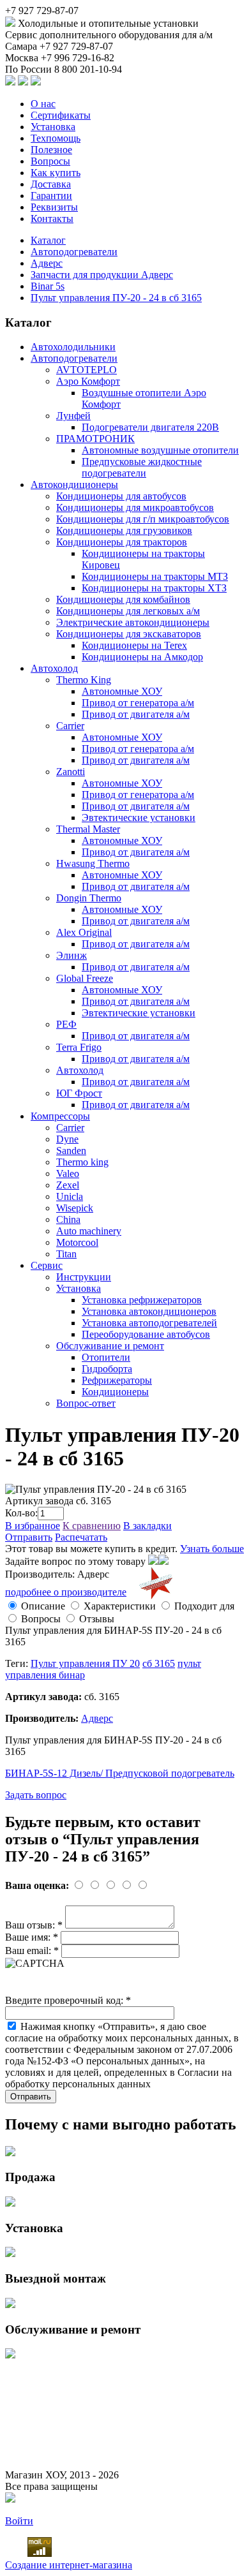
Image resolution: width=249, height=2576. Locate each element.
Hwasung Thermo (93, 863)
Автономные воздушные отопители (160, 450)
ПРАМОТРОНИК (95, 439)
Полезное (51, 150)
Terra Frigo (79, 1047)
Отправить (29, 1537)
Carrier (70, 726)
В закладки (147, 1526)
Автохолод (54, 668)
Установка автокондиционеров (149, 1311)
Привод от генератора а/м (138, 703)
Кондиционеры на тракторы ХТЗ (154, 588)
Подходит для (204, 1606)
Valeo (68, 1173)
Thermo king (82, 1162)
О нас (43, 104)
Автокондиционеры (74, 485)
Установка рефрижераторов (142, 1300)
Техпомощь (56, 138)
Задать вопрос (36, 1795)
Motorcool (77, 1242)
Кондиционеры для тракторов (122, 542)
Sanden (71, 1151)
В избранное (33, 1526)
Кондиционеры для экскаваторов (129, 634)
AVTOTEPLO (87, 370)
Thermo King (84, 680)
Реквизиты (54, 207)
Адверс (47, 263)
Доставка (51, 184)
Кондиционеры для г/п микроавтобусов (143, 519)
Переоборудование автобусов (146, 1334)
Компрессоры (60, 1116)
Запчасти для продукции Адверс (102, 275)
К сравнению (92, 1526)
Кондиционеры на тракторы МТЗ (155, 576)
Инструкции (84, 1277)
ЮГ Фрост (79, 1093)
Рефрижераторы (117, 1380)
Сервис (47, 1265)
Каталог (48, 240)
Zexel (68, 1185)
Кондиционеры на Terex (134, 645)
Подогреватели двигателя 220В (150, 427)
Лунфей (73, 416)
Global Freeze (85, 978)
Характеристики (120, 1606)
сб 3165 (159, 1663)
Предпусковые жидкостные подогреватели (142, 467)
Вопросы (50, 161)
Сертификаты (61, 115)
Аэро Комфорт (88, 381)
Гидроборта (107, 1369)
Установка (53, 127)
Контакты (52, 218)
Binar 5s (48, 286)
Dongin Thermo (89, 898)
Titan (66, 1254)
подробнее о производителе (66, 1592)
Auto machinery (89, 1231)
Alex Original (84, 932)
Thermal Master (88, 829)
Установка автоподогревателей (149, 1323)
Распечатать (81, 1537)
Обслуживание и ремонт (110, 1346)
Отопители (106, 1357)
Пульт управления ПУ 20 (85, 1663)
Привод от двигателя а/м (136, 714)
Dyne (67, 1139)
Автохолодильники (73, 347)
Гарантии (51, 196)
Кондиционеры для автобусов (121, 496)
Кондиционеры (115, 1392)
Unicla (70, 1196)
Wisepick (75, 1208)
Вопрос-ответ (86, 1403)
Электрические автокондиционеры (133, 622)
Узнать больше (212, 1549)
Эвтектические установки (139, 818)
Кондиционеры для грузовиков (124, 530)
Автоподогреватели (74, 252)
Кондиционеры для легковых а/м (128, 611)
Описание (43, 1606)
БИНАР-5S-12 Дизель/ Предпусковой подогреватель (120, 1773)
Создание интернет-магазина (69, 2565)
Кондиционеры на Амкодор (142, 657)
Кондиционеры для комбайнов (123, 599)
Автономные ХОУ (122, 691)
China (68, 1219)
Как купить (56, 173)
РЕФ (66, 1024)
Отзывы (97, 1619)
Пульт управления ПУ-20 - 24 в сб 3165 (116, 298)
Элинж (72, 955)
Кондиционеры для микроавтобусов (135, 507)
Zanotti (71, 772)
